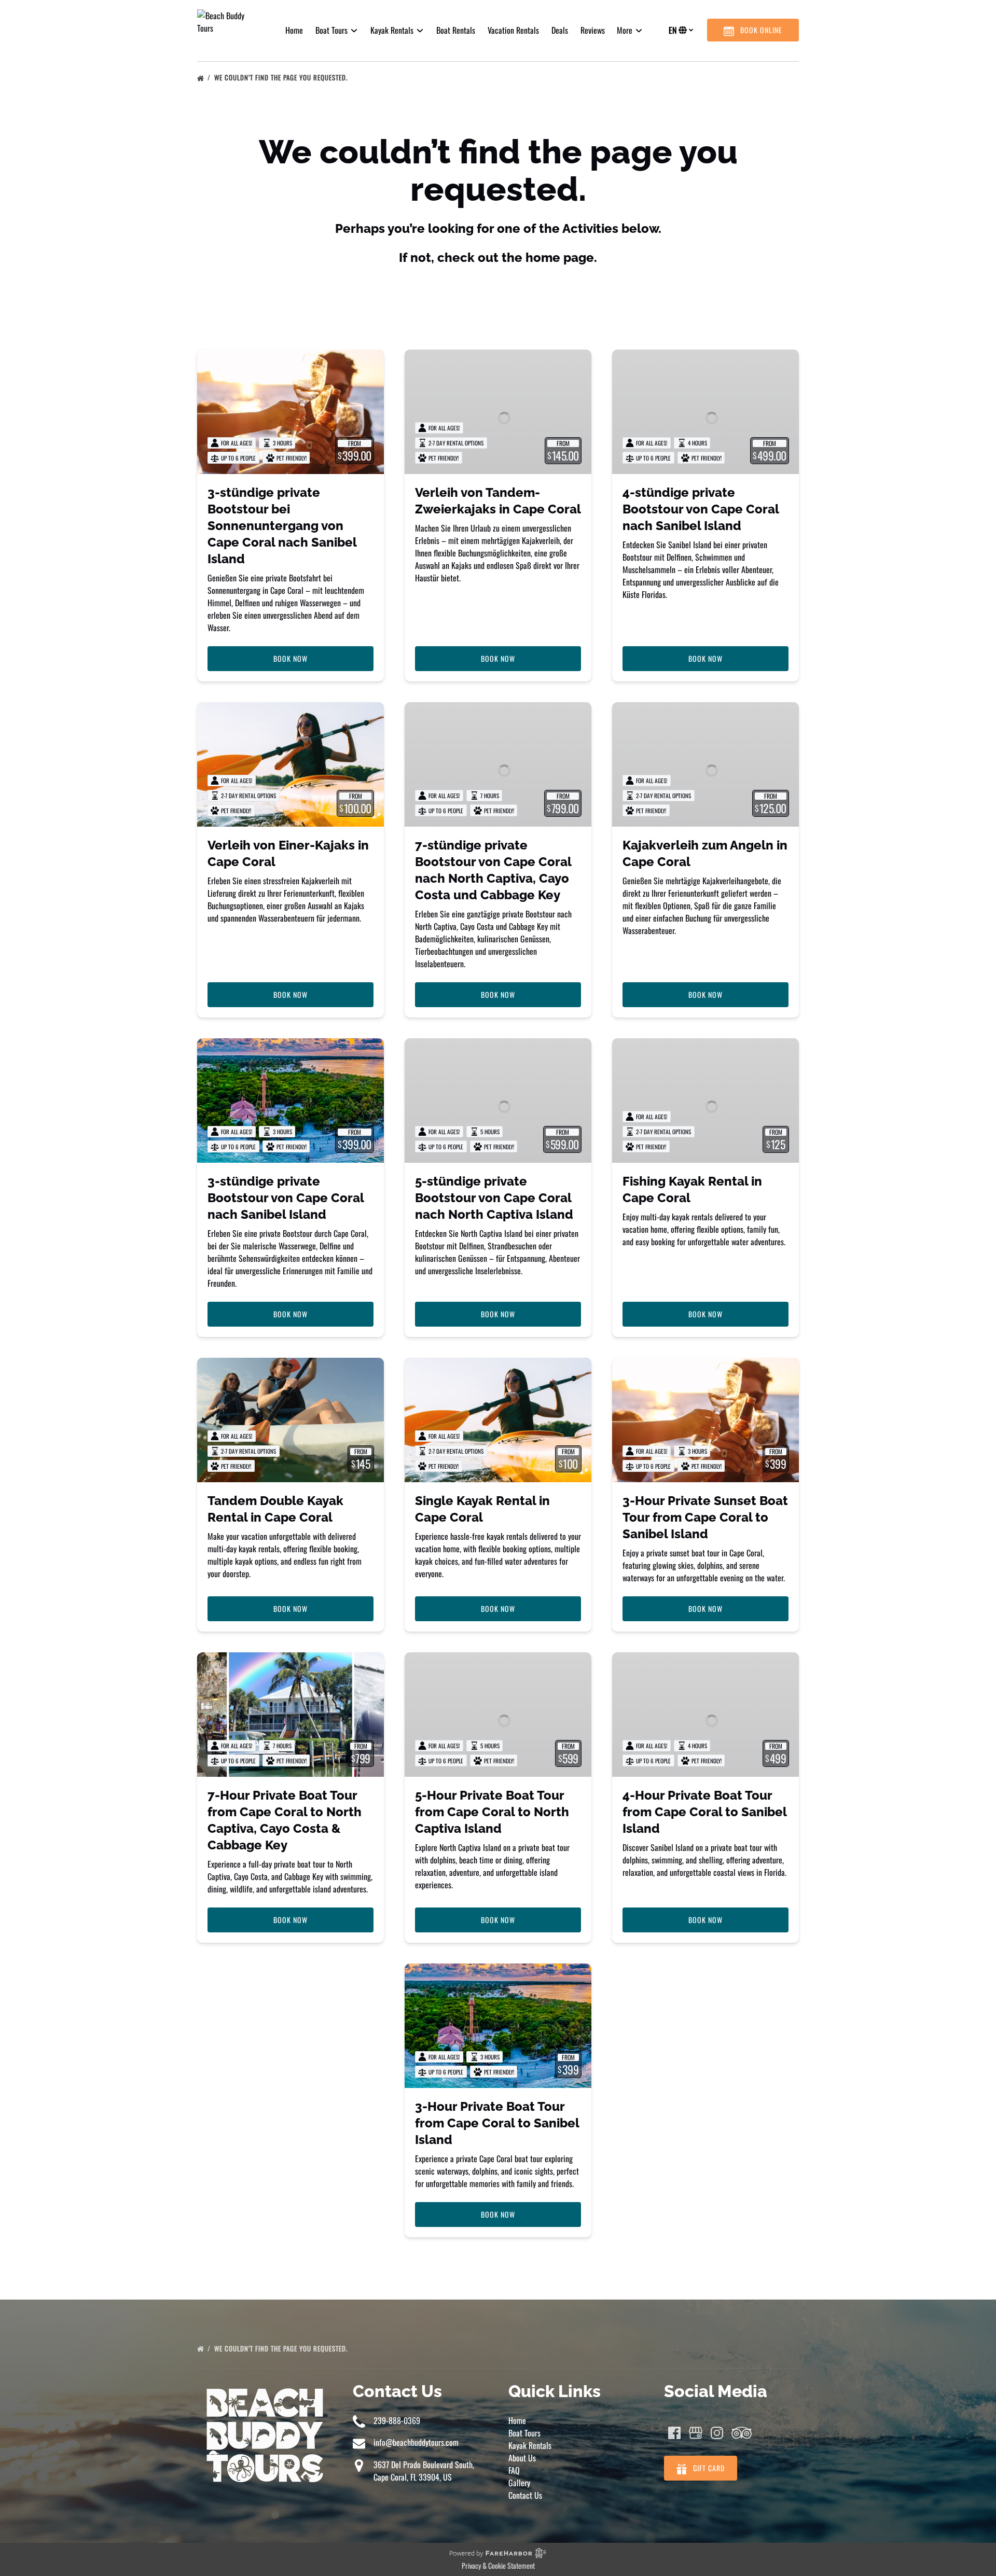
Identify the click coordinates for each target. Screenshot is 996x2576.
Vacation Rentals (513, 30)
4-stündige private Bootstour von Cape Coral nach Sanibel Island (701, 509)
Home (294, 30)
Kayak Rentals (530, 2445)
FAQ (514, 2470)
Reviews (593, 30)
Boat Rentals (456, 30)
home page (560, 257)
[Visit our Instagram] (717, 2433)
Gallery (519, 2483)
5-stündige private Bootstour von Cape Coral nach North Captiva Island (494, 1198)
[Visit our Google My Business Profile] (696, 2433)
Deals (560, 30)
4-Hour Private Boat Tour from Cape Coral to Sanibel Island (704, 1812)
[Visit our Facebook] (674, 2433)
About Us (522, 2458)
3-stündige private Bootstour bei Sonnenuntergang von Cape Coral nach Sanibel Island (282, 526)
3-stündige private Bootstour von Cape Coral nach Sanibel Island (286, 1198)
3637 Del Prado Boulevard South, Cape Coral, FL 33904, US (424, 2471)
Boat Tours (524, 2433)
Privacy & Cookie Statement (498, 2565)
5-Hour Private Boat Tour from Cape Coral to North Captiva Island (492, 1812)
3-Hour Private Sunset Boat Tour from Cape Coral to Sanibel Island (705, 1517)
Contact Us (525, 2495)
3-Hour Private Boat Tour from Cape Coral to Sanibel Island (497, 2123)
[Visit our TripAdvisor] (742, 2433)
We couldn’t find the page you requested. (282, 77)
